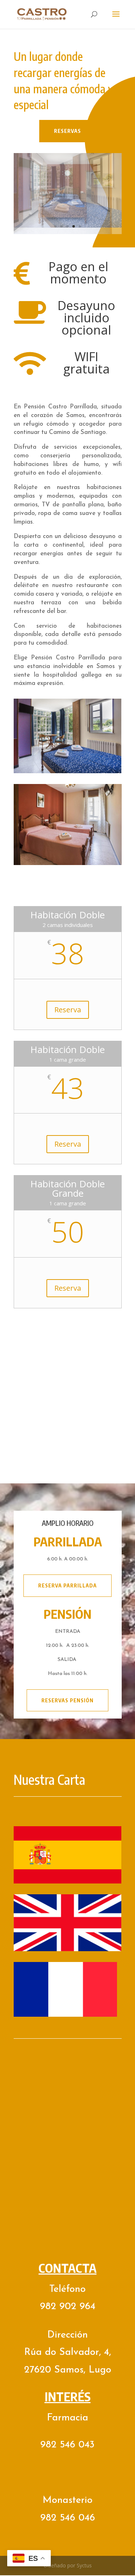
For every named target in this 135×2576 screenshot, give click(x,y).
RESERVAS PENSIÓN (67, 1694)
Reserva (68, 1003)
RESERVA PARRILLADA (67, 1579)
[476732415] (68, 226)
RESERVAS (67, 131)
